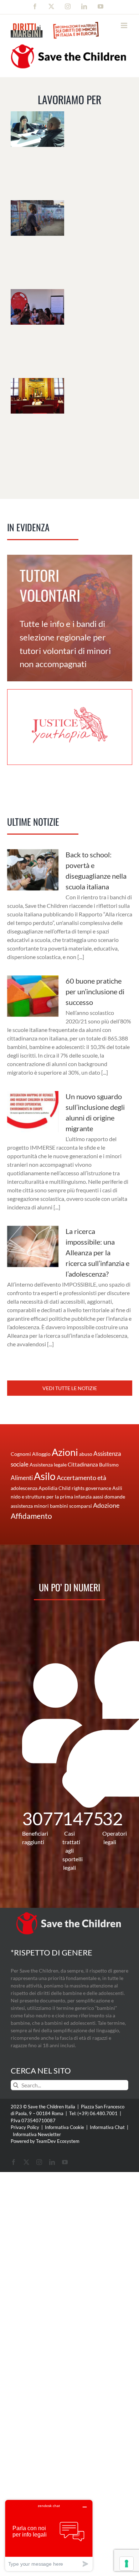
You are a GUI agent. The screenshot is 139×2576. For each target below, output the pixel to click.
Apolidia (48, 1488)
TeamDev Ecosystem (58, 2141)
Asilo (45, 1476)
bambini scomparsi (71, 1506)
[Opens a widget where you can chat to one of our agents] (49, 2535)
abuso (86, 1454)
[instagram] (39, 2162)
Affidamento (31, 1516)
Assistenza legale (48, 1465)
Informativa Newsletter (37, 2134)
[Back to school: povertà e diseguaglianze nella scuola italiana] (33, 870)
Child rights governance (85, 1488)
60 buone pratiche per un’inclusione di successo (95, 991)
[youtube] (65, 2162)
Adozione (106, 1505)
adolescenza (24, 1488)
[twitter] (26, 2162)
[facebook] (14, 2162)
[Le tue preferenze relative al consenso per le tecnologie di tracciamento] (127, 2564)
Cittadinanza (83, 1464)
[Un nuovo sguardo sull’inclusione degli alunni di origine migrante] (33, 1112)
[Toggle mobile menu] (125, 25)
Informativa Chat (107, 2127)
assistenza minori (30, 1506)
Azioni (65, 1452)
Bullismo (109, 1465)
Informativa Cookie (65, 2127)
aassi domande (109, 1497)
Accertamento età (81, 1478)
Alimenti (22, 1478)
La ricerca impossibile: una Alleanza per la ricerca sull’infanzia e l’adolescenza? (97, 1252)
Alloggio (41, 1454)
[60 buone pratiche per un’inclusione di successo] (33, 996)
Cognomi (21, 1454)
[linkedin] (52, 2162)
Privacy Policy (25, 2127)
